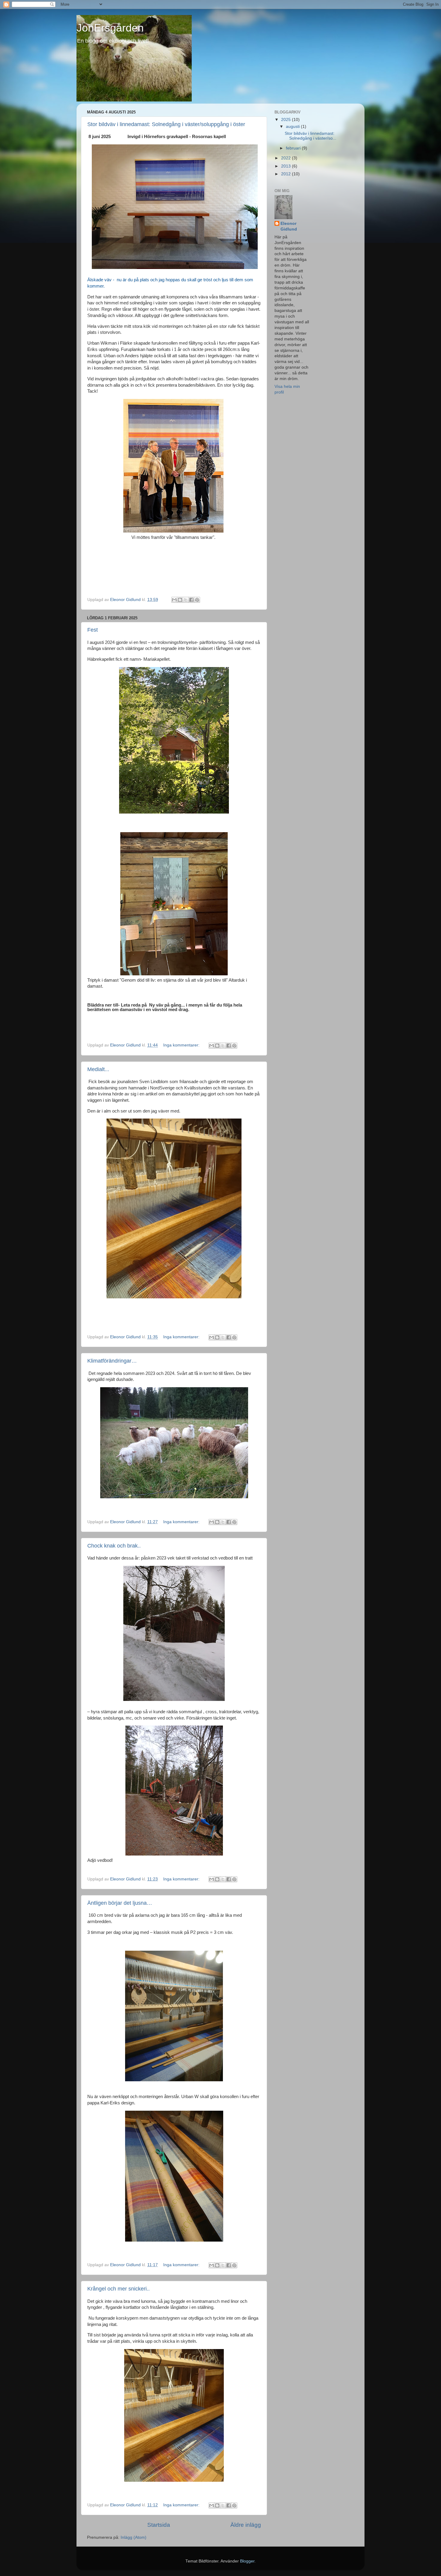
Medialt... (98, 1069)
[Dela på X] (186, 600)
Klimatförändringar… (112, 1361)
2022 (286, 158)
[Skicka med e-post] (174, 600)
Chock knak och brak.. (114, 1546)
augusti (293, 127)
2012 (286, 174)
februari (294, 148)
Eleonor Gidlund (289, 226)
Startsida (159, 2525)
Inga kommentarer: (182, 1045)
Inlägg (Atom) (133, 2537)
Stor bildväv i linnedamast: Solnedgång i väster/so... (310, 136)
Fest (93, 630)
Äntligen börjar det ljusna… (120, 1903)
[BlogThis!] (180, 600)
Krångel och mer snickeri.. (118, 2289)
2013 (286, 166)
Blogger (247, 2561)
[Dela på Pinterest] (197, 600)
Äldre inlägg (246, 2525)
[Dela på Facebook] (191, 600)
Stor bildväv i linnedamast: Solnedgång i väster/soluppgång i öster (166, 124)
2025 (286, 120)
